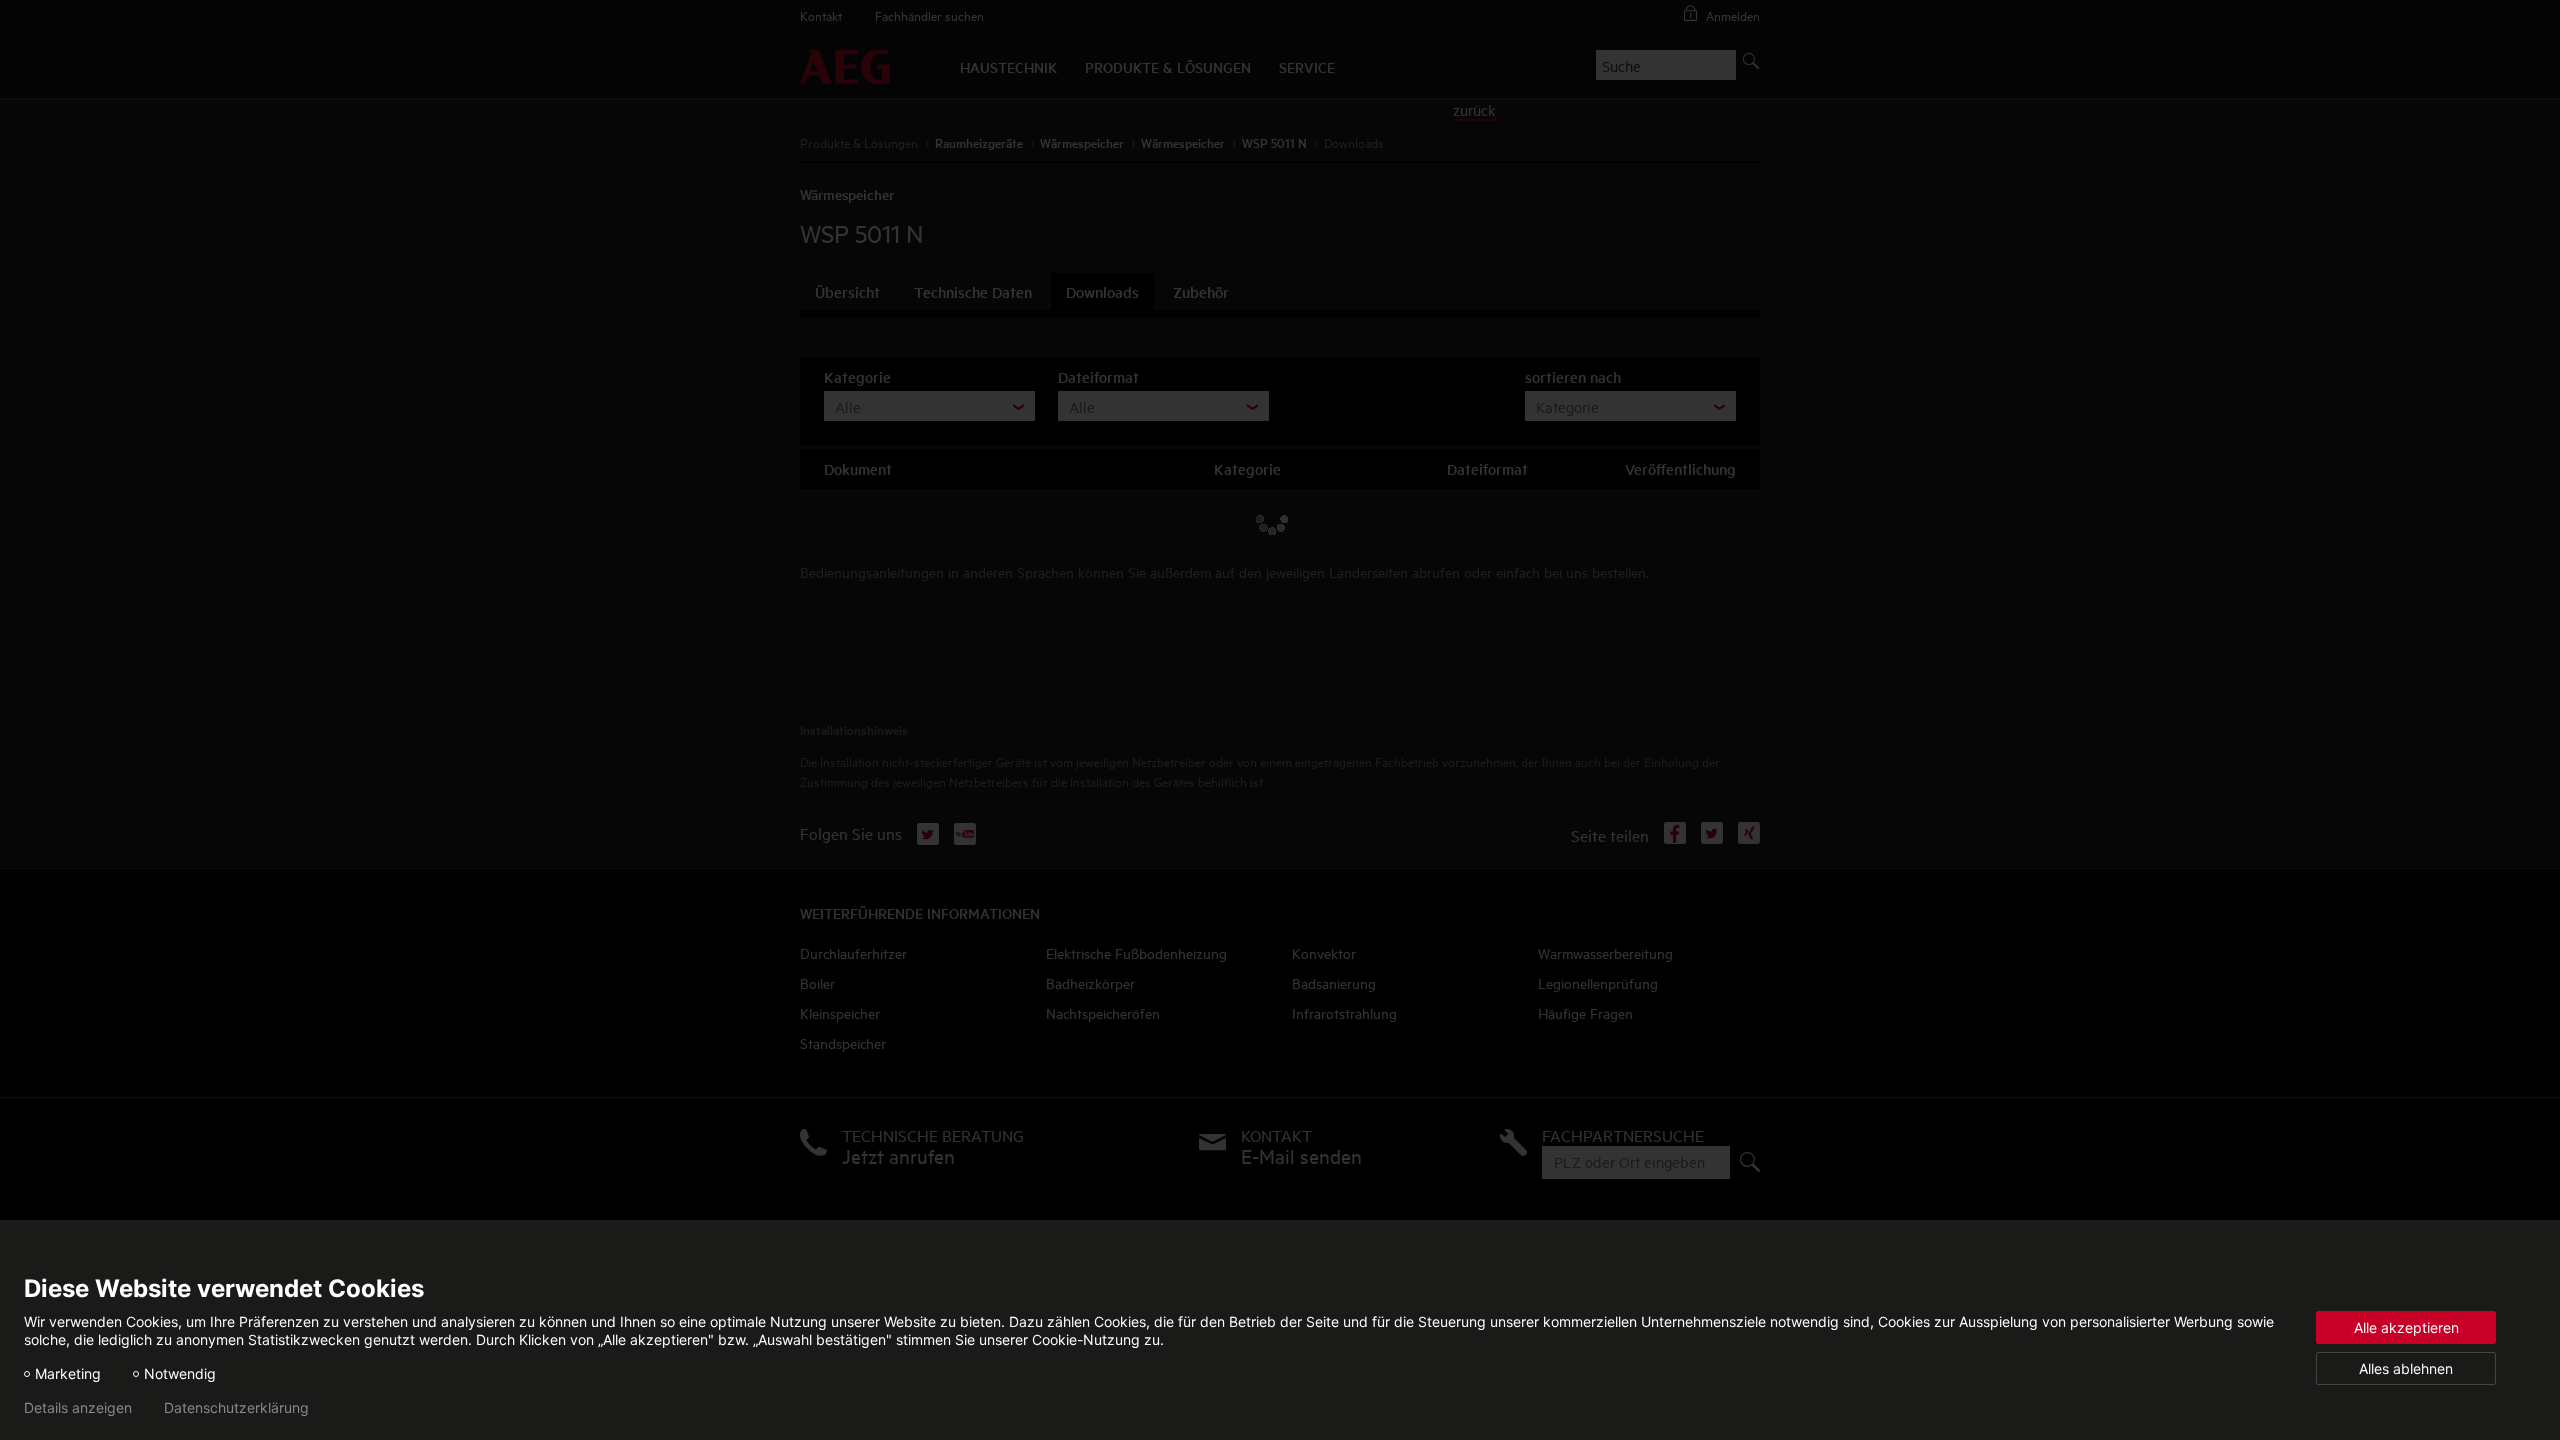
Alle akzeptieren (2406, 1327)
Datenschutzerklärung (236, 1408)
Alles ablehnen (2406, 1368)
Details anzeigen (78, 1408)
